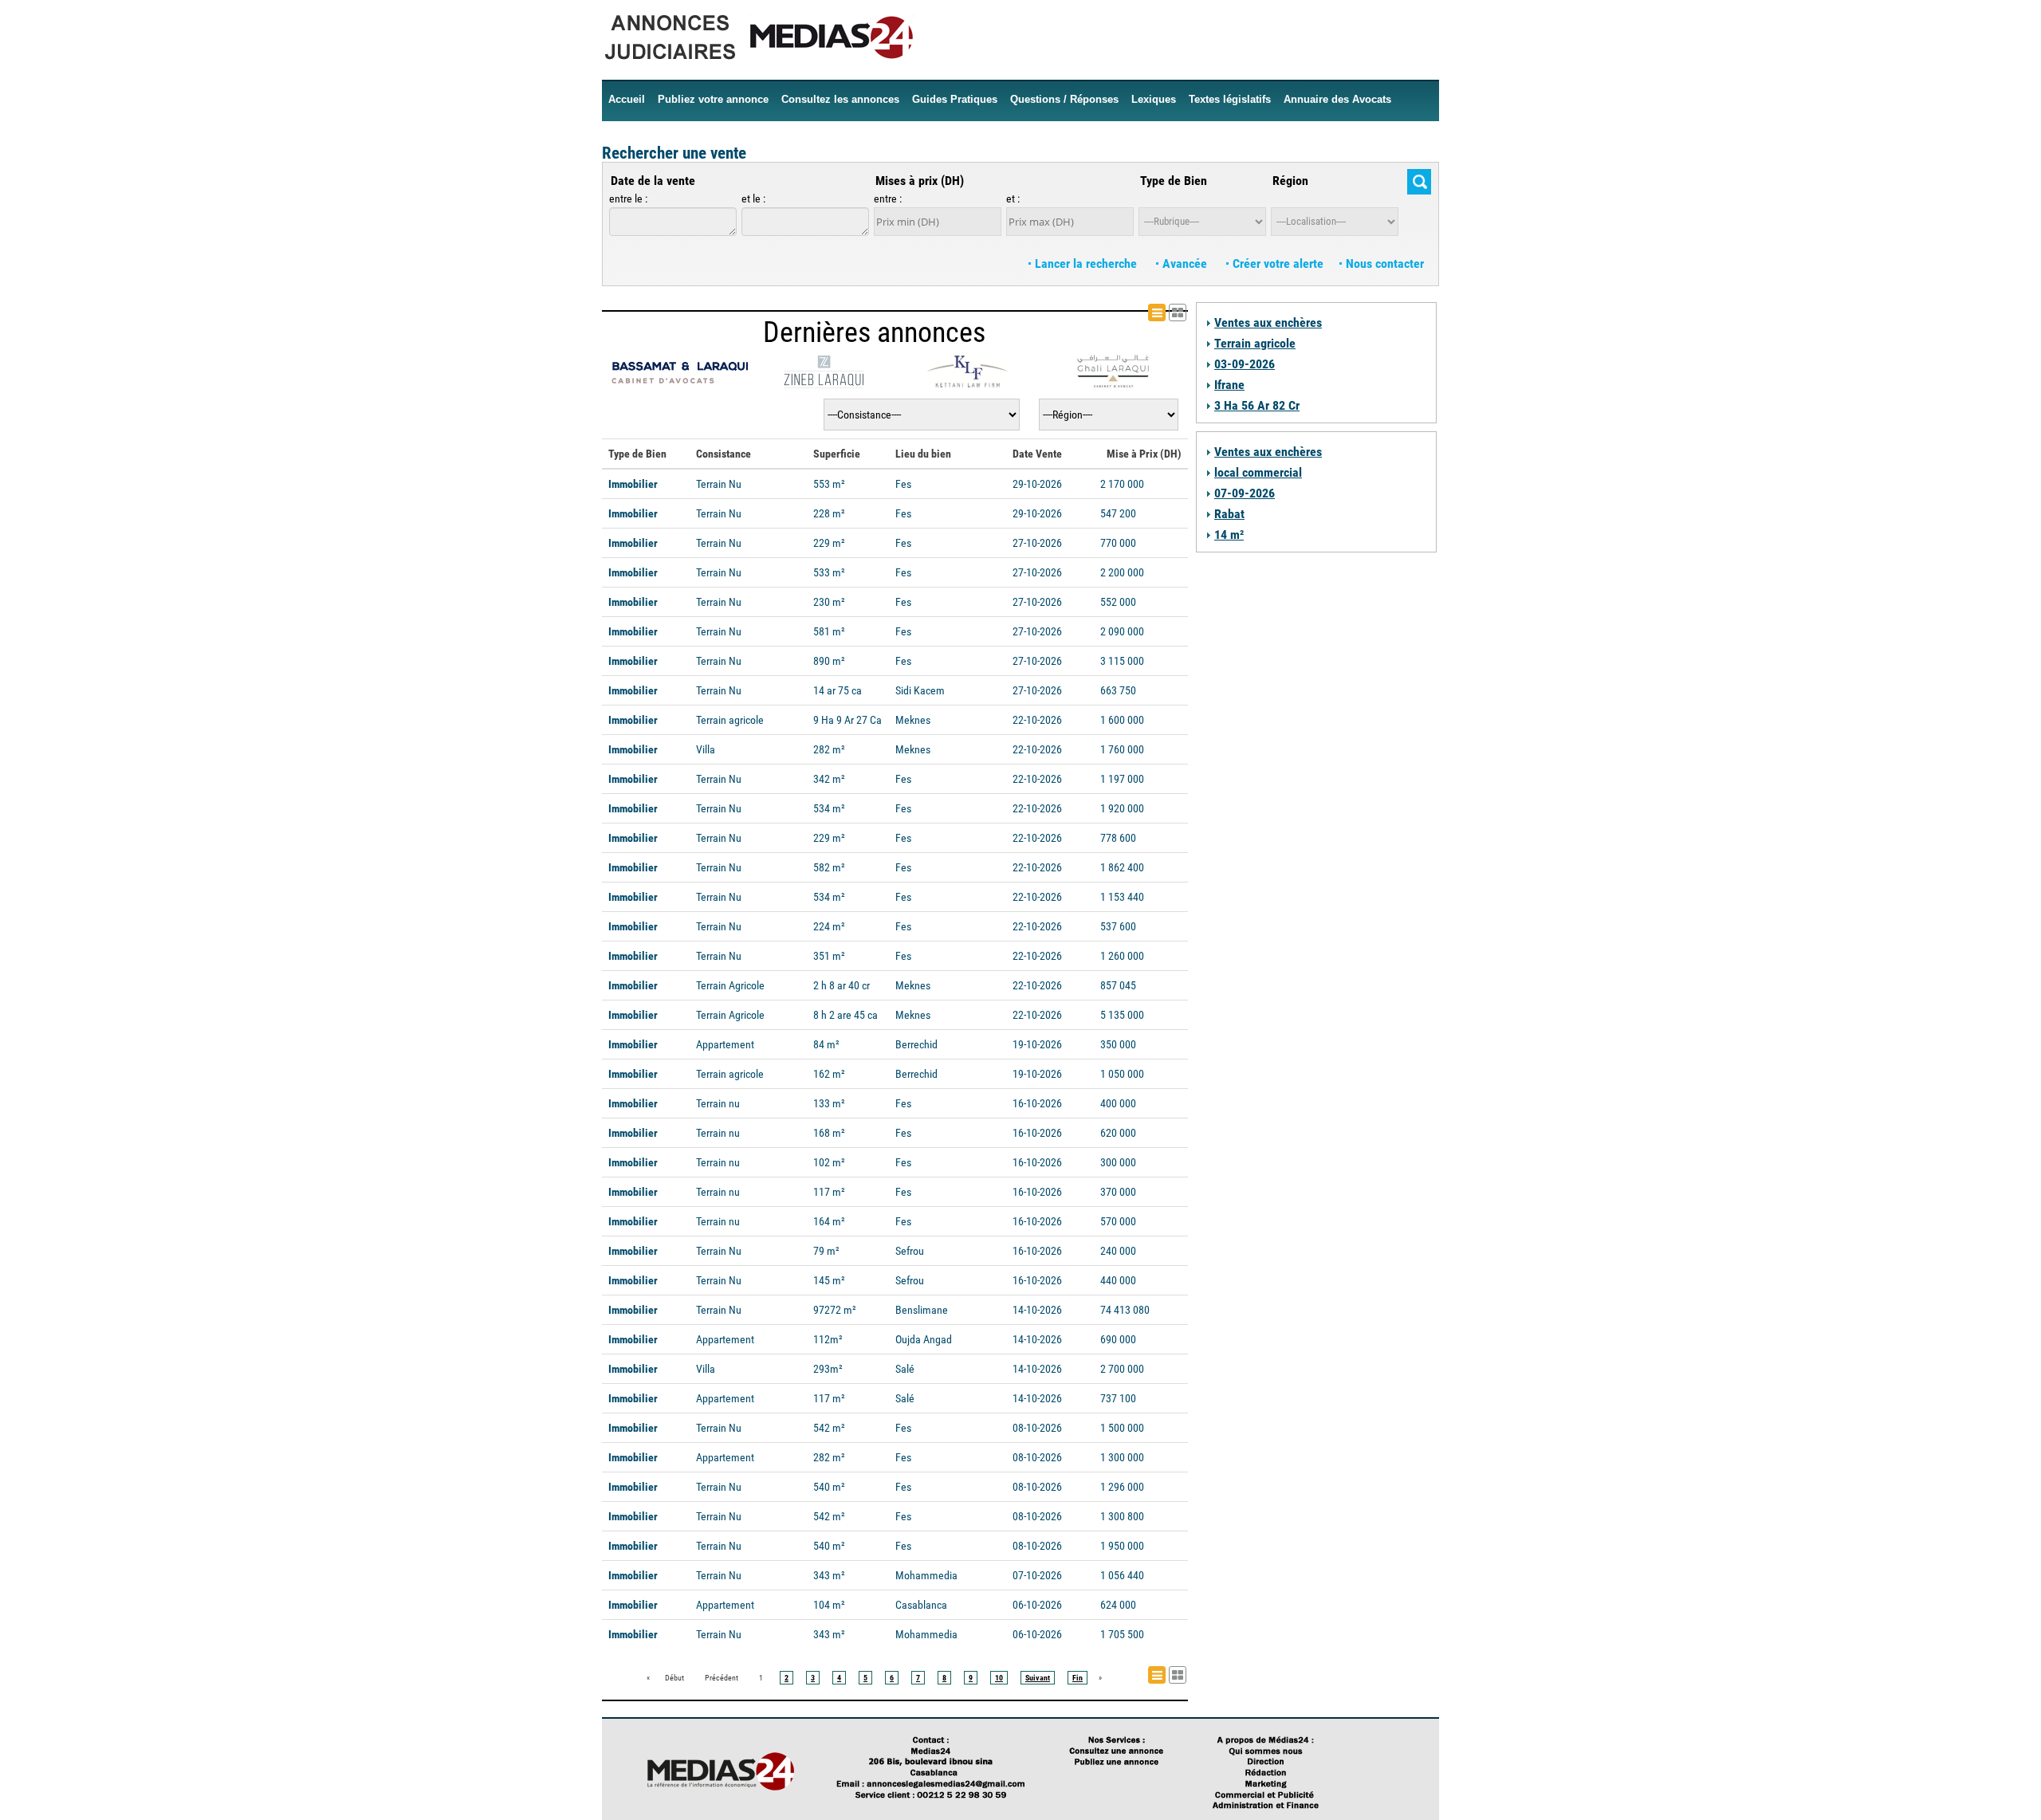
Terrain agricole (730, 720)
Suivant (1038, 1678)
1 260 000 (1122, 956)
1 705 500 (1122, 1634)
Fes (903, 484)
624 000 (1118, 1605)
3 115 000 (1122, 661)
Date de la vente (653, 181)
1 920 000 (1122, 808)
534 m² (829, 808)
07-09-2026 (1245, 493)
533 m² (829, 572)
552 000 (1118, 602)
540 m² (829, 1487)
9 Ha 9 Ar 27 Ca (847, 720)
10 (999, 1678)
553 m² (829, 484)
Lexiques (1154, 99)
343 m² (829, 1575)
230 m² (829, 602)
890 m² (829, 661)
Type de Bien (1174, 181)
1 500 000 (1122, 1428)
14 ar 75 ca (838, 690)
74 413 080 (1125, 1310)
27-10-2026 (1037, 543)
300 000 (1118, 1162)
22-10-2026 (1037, 720)
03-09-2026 (1245, 364)
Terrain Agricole (730, 985)
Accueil (627, 99)
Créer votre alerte (1276, 263)
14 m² (1229, 535)
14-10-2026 (1037, 1310)
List (1165, 313)
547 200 (1118, 513)
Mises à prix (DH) (920, 181)
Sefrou (910, 1251)
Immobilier (633, 484)
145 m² (829, 1280)
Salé (905, 1369)
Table (1186, 313)
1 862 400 (1122, 867)
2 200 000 (1122, 572)
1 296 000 (1122, 1487)
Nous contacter (1383, 263)
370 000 (1118, 1192)
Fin (1078, 1678)
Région (1290, 181)
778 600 (1118, 838)
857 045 (1118, 985)
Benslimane (922, 1310)
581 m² (829, 631)
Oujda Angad (924, 1339)
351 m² (829, 956)
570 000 (1118, 1221)
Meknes (913, 720)
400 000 (1118, 1103)
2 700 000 (1122, 1369)
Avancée (1185, 263)
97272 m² (835, 1310)
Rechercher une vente (674, 153)
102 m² (829, 1162)
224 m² (829, 926)
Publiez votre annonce (713, 99)
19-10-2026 (1037, 1044)
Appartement (725, 1044)
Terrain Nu (719, 484)
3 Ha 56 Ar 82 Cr (1257, 405)
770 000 (1118, 543)
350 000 (1118, 1044)
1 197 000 (1122, 779)
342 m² (829, 779)
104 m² (829, 1605)
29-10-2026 (1037, 484)
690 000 (1118, 1339)
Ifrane (1229, 385)
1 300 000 (1122, 1457)
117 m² (829, 1192)
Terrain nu (718, 1103)
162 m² (829, 1074)
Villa (706, 749)
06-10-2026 (1037, 1605)
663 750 (1118, 690)
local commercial (1258, 472)
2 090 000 (1122, 631)
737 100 (1118, 1398)
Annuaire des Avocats (1337, 99)
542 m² (829, 1428)
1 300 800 (1122, 1516)
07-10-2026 (1037, 1575)
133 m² (829, 1103)
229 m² (829, 543)
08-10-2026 (1037, 1428)
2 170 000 (1122, 484)
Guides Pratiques (955, 99)
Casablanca (921, 1605)
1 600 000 (1122, 720)
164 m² (829, 1221)
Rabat (1229, 514)
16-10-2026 (1037, 1103)
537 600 (1118, 926)
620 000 (1118, 1133)
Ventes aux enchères (1268, 322)
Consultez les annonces (840, 99)
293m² (828, 1369)
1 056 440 (1122, 1575)
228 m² (829, 513)
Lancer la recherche (1086, 263)
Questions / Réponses (1064, 99)
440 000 (1118, 1280)
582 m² (829, 867)
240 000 (1118, 1251)
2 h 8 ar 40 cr (842, 985)
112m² (828, 1339)
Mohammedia (926, 1575)
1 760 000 (1122, 749)
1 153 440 (1122, 897)
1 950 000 (1122, 1546)
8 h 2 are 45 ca (846, 1015)
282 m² (829, 749)
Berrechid (916, 1044)
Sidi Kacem (920, 690)
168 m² (829, 1133)
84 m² (826, 1044)
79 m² (826, 1251)
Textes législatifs (1230, 99)
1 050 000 (1122, 1074)
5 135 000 (1122, 1015)
